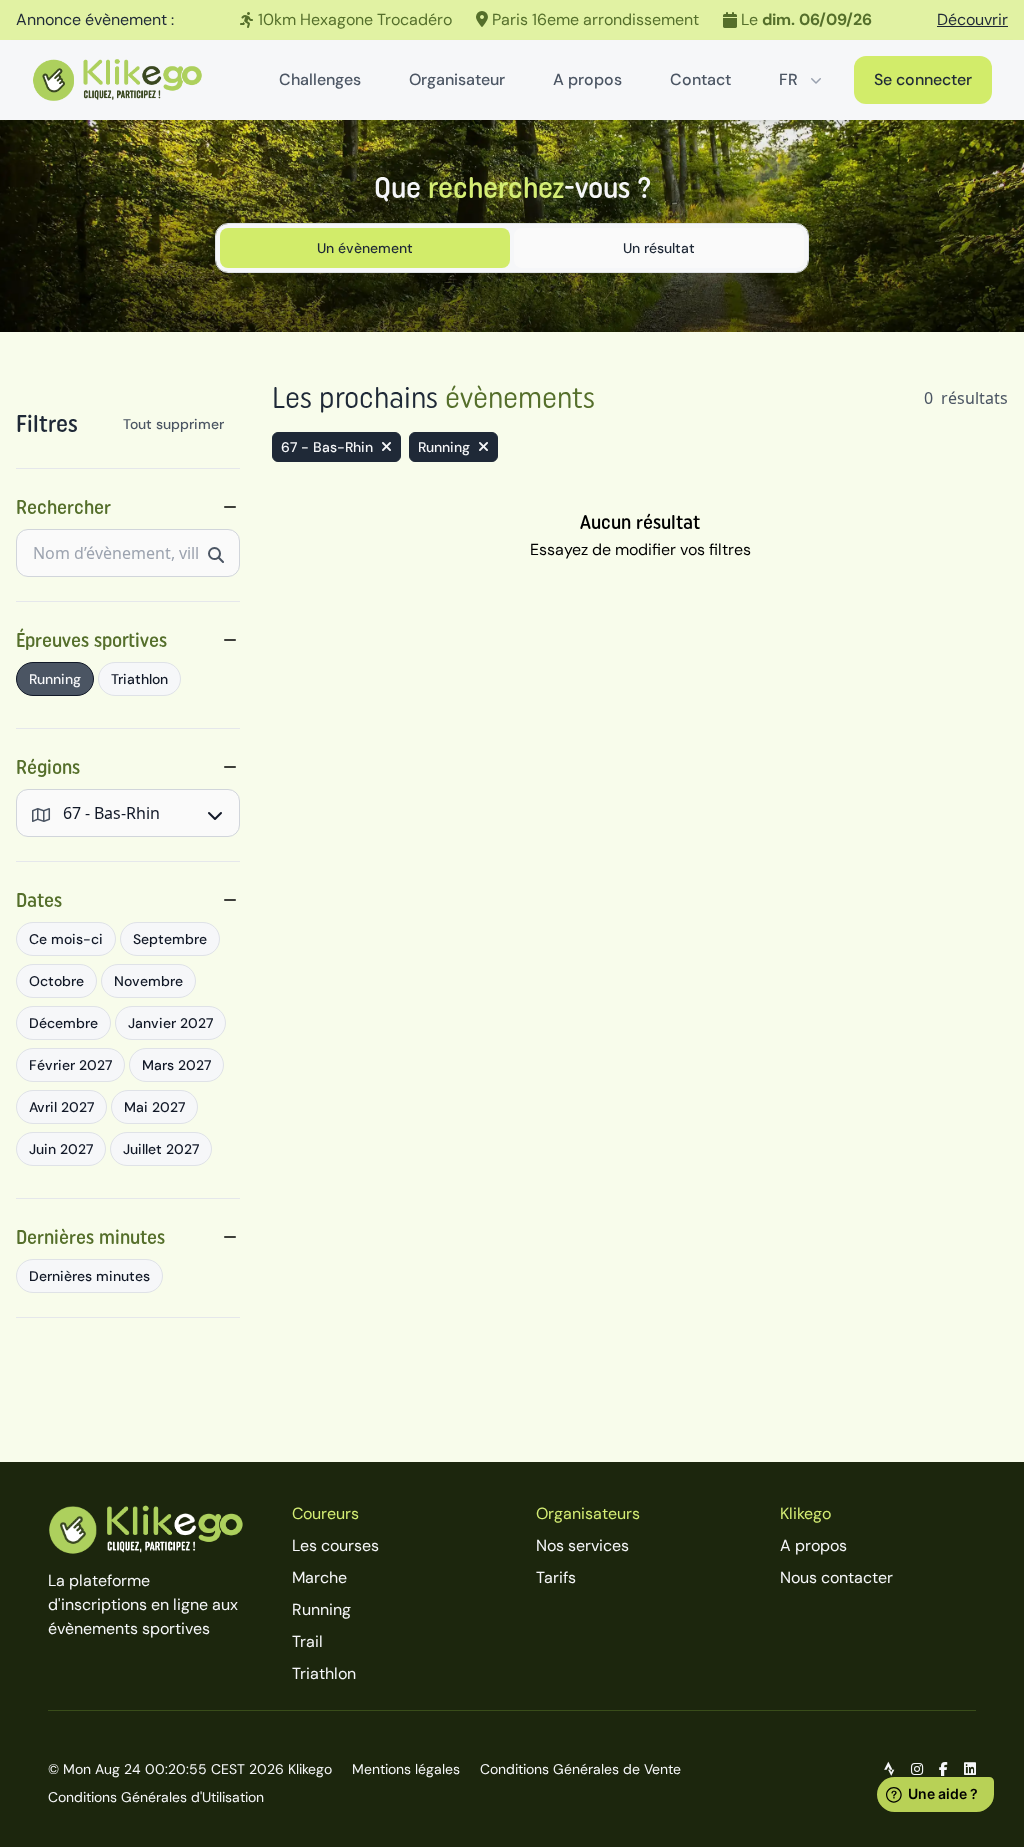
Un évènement (365, 248)
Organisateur (457, 79)
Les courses (335, 1545)
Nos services (582, 1545)
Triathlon (324, 1673)
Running (321, 1609)
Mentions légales (406, 1769)
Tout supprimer (173, 424)
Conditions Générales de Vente (580, 1769)
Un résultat (659, 248)
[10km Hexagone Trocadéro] (512, 20)
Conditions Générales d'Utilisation (156, 1797)
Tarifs (556, 1577)
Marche (319, 1577)
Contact (700, 79)
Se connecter (923, 79)
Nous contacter (836, 1577)
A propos (587, 79)
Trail (307, 1641)
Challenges (320, 79)
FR (788, 79)
